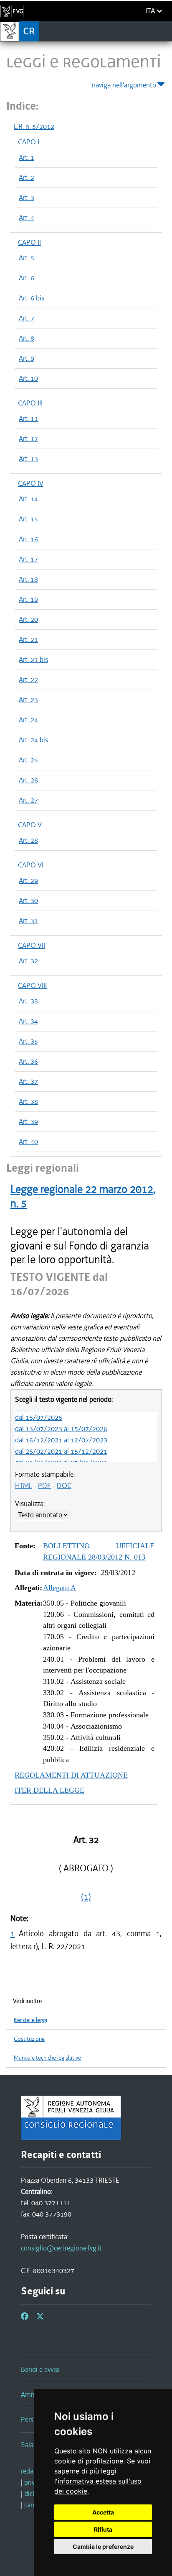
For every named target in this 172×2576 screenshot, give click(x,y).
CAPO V (30, 825)
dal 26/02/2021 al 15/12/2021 (61, 1451)
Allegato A (59, 1588)
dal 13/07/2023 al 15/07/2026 (61, 1429)
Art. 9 (27, 358)
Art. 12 (28, 439)
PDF (44, 1486)
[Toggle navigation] (163, 31)
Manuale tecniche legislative (47, 2058)
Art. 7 (27, 318)
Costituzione (29, 2039)
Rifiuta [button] (103, 2529)
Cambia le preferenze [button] (103, 2546)
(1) (86, 1897)
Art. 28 (28, 840)
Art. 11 (28, 418)
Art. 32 (28, 961)
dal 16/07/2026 (39, 1417)
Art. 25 (28, 760)
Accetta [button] (103, 2512)
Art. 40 (28, 1142)
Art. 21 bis (33, 659)
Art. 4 (27, 218)
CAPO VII (32, 945)
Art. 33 (28, 1001)
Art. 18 (28, 579)
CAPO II (29, 242)
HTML (24, 1486)
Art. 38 (28, 1101)
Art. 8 (27, 338)
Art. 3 (27, 198)
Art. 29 (28, 880)
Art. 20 (28, 619)
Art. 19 (28, 599)
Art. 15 (28, 519)
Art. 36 (28, 1061)
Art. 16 (28, 539)
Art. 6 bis (32, 298)
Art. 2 (27, 177)
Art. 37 (28, 1081)
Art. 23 (28, 700)
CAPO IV (31, 483)
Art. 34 (28, 1021)
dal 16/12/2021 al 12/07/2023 (61, 1440)
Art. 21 (28, 639)
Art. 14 (28, 499)
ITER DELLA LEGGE (49, 1790)
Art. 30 (28, 901)
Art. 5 (27, 258)
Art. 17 (28, 559)
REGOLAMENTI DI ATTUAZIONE (71, 1775)
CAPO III (30, 403)
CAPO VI (31, 865)
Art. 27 (28, 800)
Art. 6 (27, 278)
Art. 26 (28, 780)
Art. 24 (28, 720)
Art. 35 (28, 1041)
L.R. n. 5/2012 (34, 126)
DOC (64, 1486)
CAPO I (29, 142)
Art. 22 (28, 680)
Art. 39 (28, 1121)
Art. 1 (27, 157)
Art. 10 (28, 378)
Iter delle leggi (30, 2020)
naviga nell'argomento (124, 85)
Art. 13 (28, 459)
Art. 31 (28, 921)
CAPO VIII (32, 985)
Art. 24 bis (33, 740)
